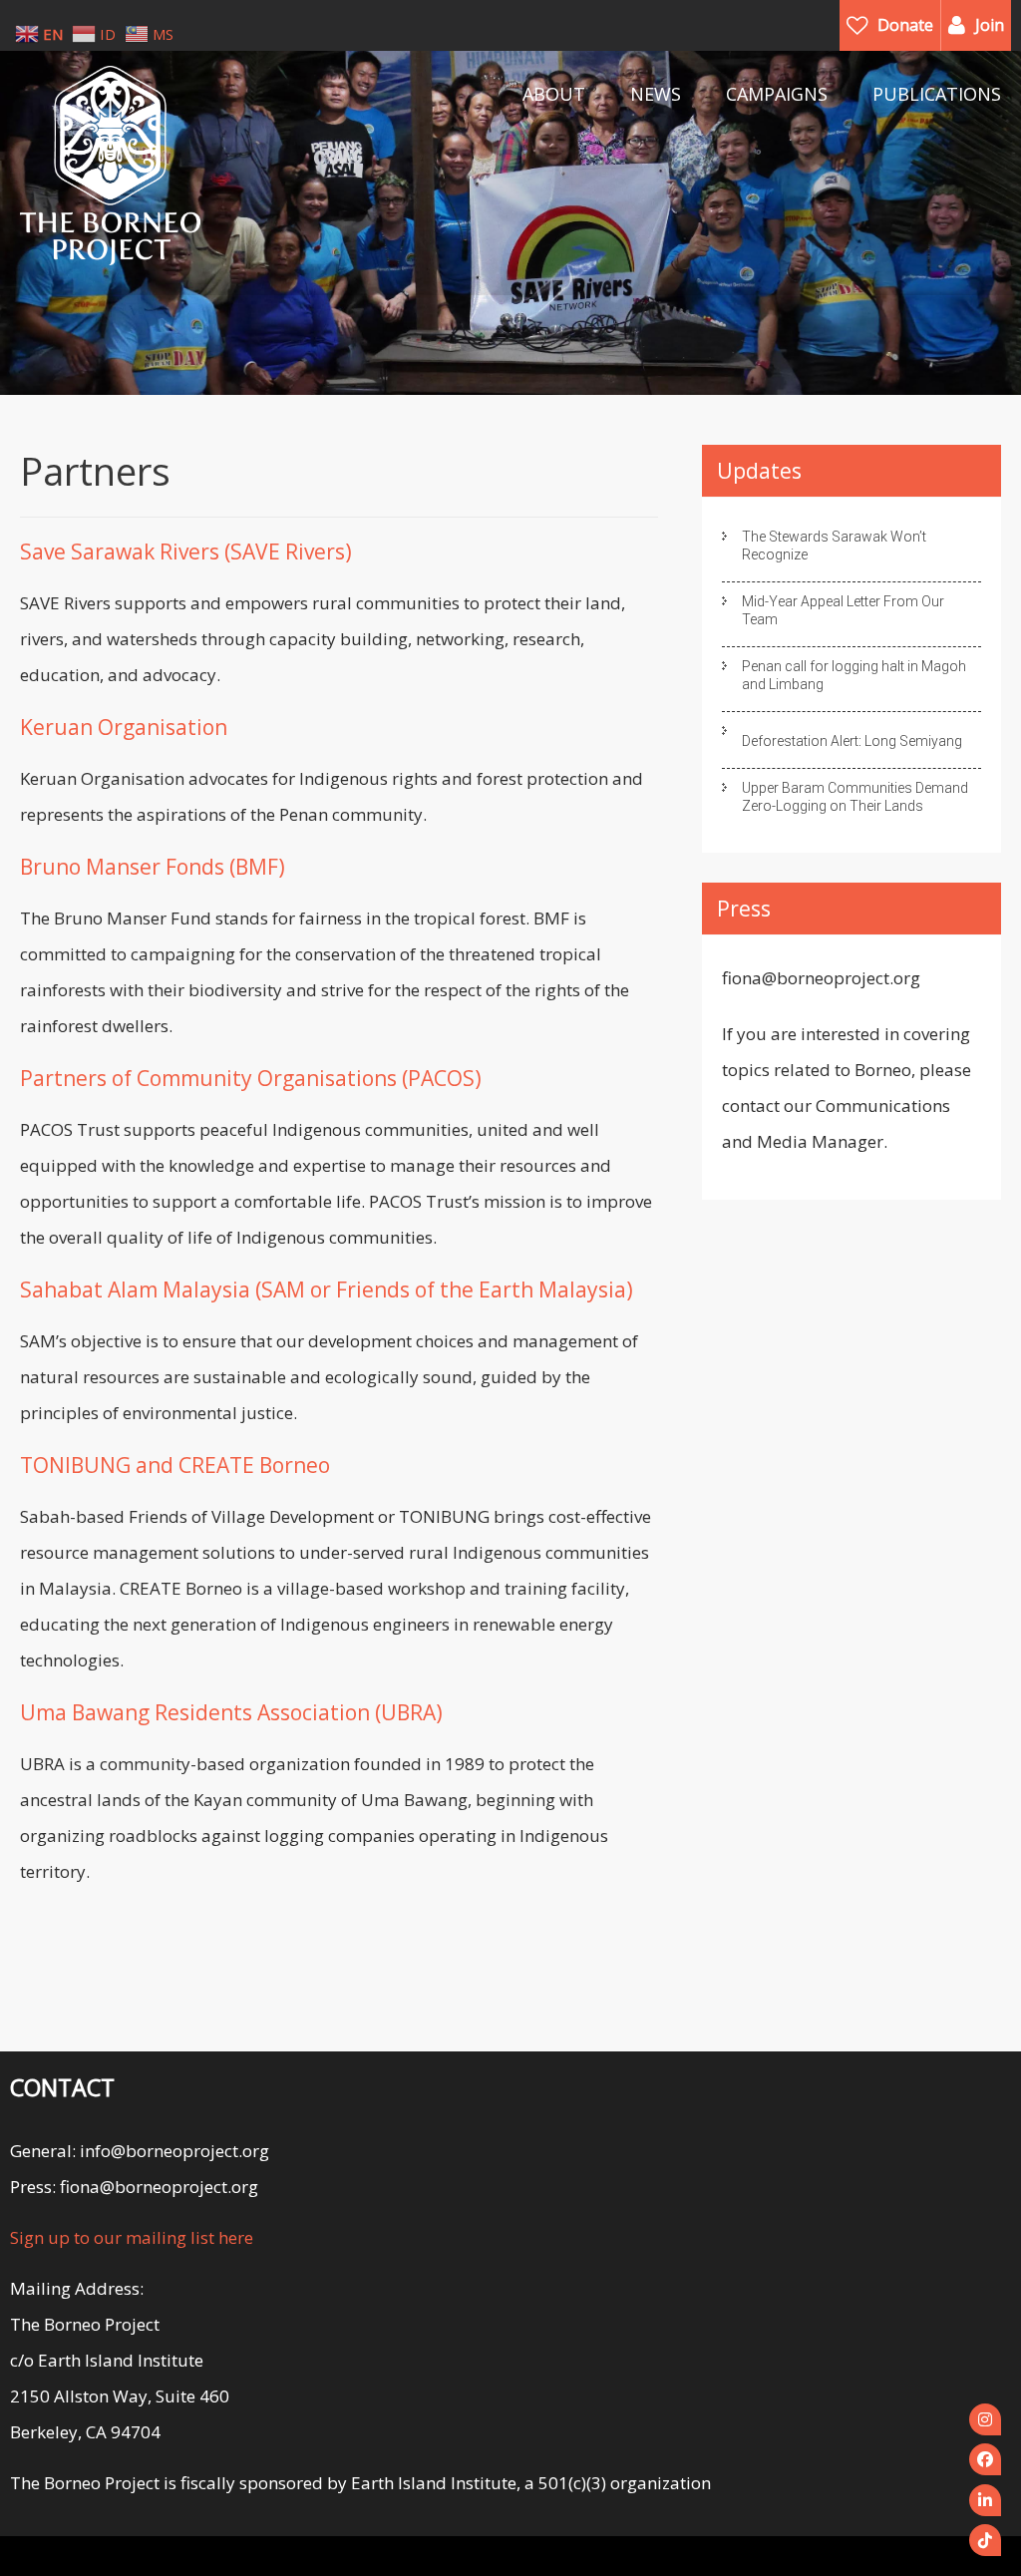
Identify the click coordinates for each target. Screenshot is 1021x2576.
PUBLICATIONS (937, 94)
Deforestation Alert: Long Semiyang (852, 741)
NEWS (656, 94)
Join (990, 25)
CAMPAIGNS (777, 94)
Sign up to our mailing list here (132, 2237)
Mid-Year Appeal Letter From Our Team (843, 610)
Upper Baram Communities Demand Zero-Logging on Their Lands (855, 797)
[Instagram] (985, 2419)
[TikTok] (985, 2540)
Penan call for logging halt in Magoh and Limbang (854, 675)
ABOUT (554, 94)
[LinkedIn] (985, 2500)
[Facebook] (985, 2459)
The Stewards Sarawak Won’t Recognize (834, 546)
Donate (905, 25)
